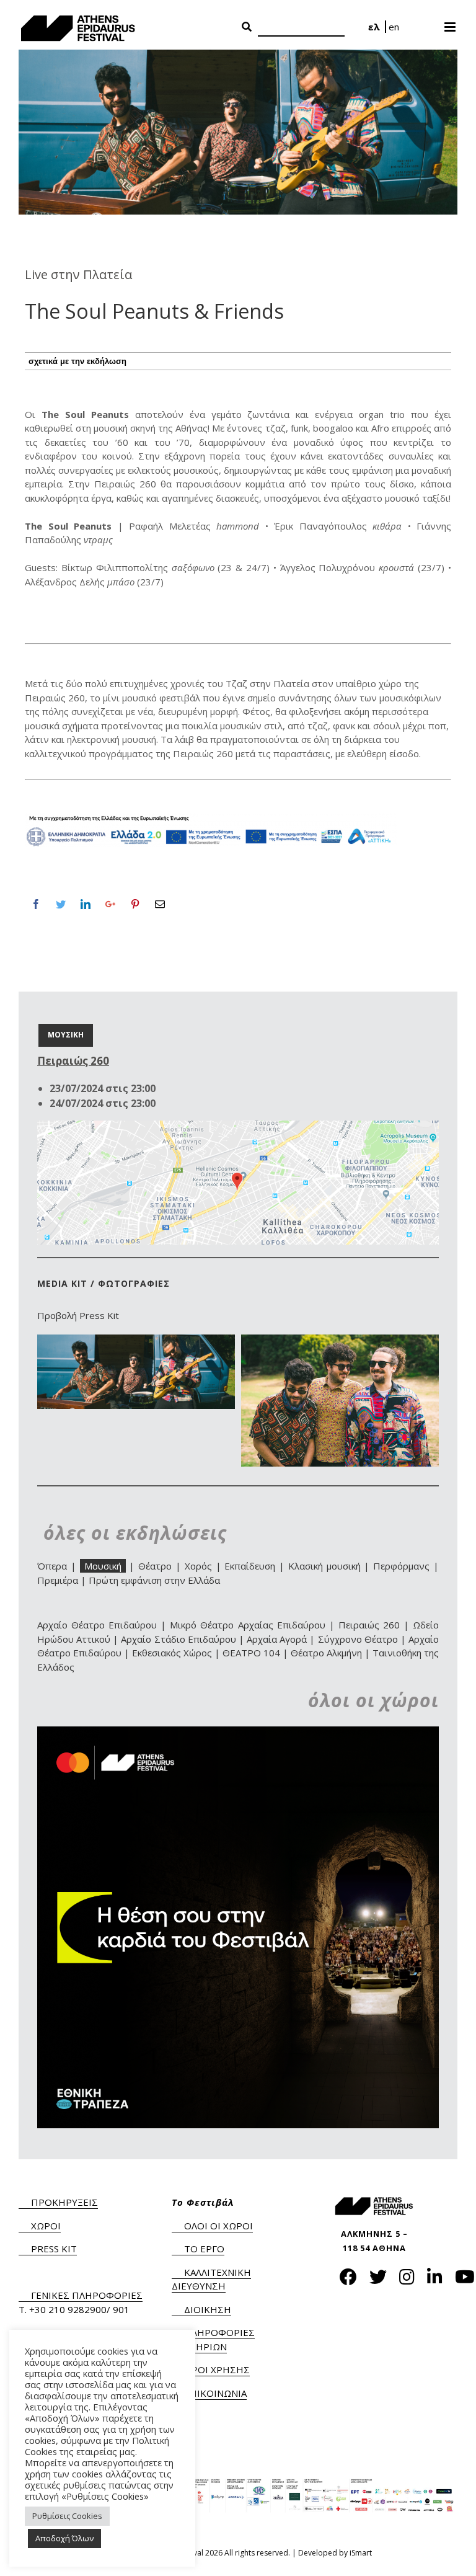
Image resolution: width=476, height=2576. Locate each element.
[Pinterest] (135, 904)
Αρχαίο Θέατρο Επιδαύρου (97, 1625)
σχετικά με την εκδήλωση (77, 361)
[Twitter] (61, 904)
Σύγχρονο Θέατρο (358, 1639)
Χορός (198, 1566)
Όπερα (52, 1566)
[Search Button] (247, 27)
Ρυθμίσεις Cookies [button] (67, 2516)
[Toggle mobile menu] (451, 23)
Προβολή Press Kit (78, 1315)
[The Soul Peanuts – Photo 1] (340, 1341)
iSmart (361, 2553)
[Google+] (110, 904)
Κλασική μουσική (324, 1566)
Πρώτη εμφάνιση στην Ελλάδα (154, 1580)
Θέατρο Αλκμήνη (326, 1653)
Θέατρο (155, 1566)
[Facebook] (36, 904)
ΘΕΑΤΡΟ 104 (251, 1653)
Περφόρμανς (401, 1566)
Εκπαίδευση (250, 1566)
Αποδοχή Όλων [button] (64, 2538)
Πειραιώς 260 (369, 1625)
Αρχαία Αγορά (277, 1639)
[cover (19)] (136, 1341)
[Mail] (160, 904)
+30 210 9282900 (68, 2309)
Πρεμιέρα (58, 1580)
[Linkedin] (86, 904)
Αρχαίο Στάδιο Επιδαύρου (178, 1639)
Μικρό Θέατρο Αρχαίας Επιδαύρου (247, 1625)
